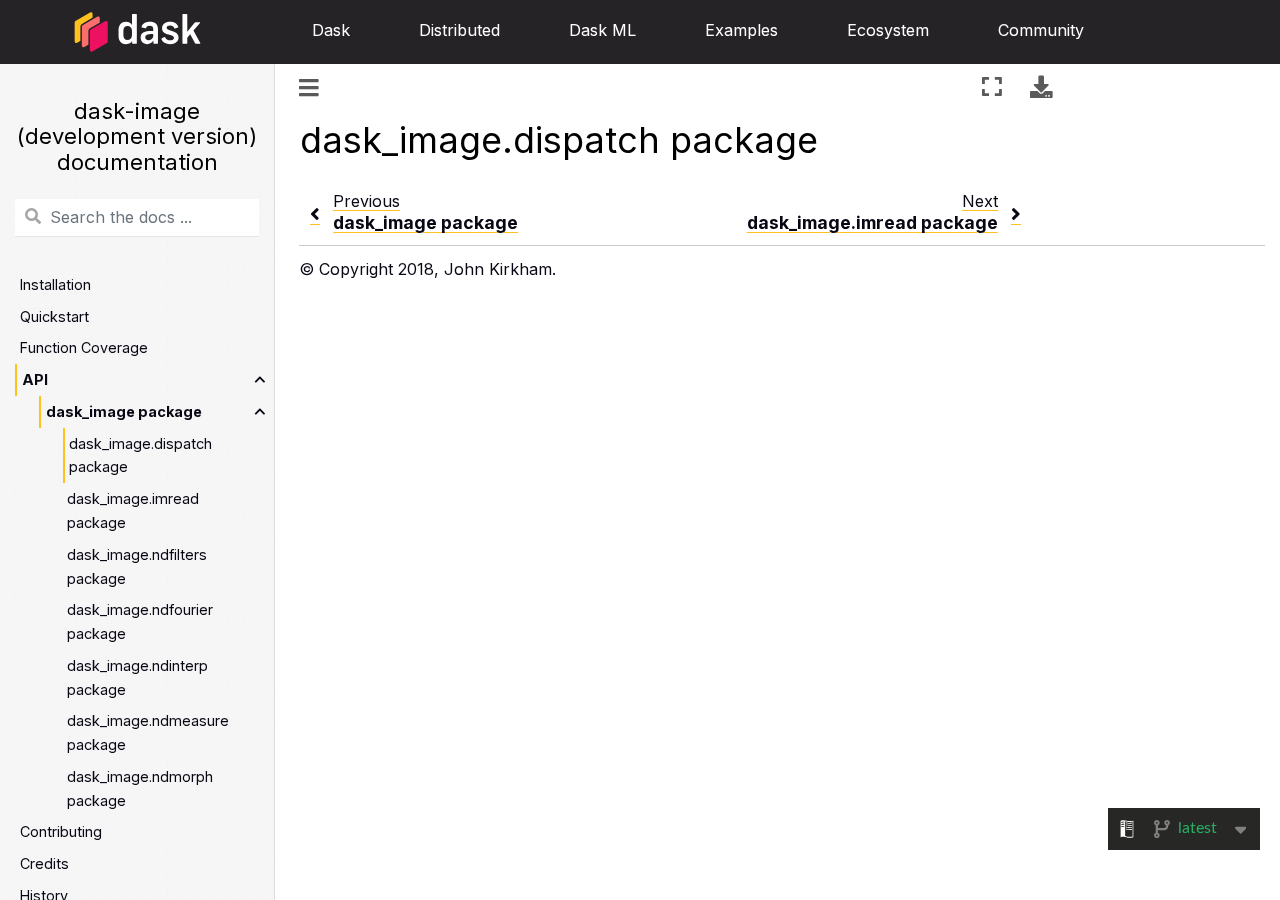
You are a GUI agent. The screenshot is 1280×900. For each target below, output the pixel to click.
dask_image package (124, 411)
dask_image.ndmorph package (140, 788)
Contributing (61, 831)
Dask (331, 30)
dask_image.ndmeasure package (148, 732)
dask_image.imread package (133, 510)
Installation (55, 284)
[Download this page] (1041, 86)
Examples (741, 30)
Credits (44, 863)
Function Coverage (84, 347)
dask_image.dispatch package (140, 455)
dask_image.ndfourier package (140, 621)
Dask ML (602, 30)
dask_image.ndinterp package (137, 677)
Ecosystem (888, 30)
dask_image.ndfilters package (137, 566)
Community (1041, 30)
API (35, 379)
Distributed (459, 30)
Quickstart (54, 316)
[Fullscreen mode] (992, 86)
